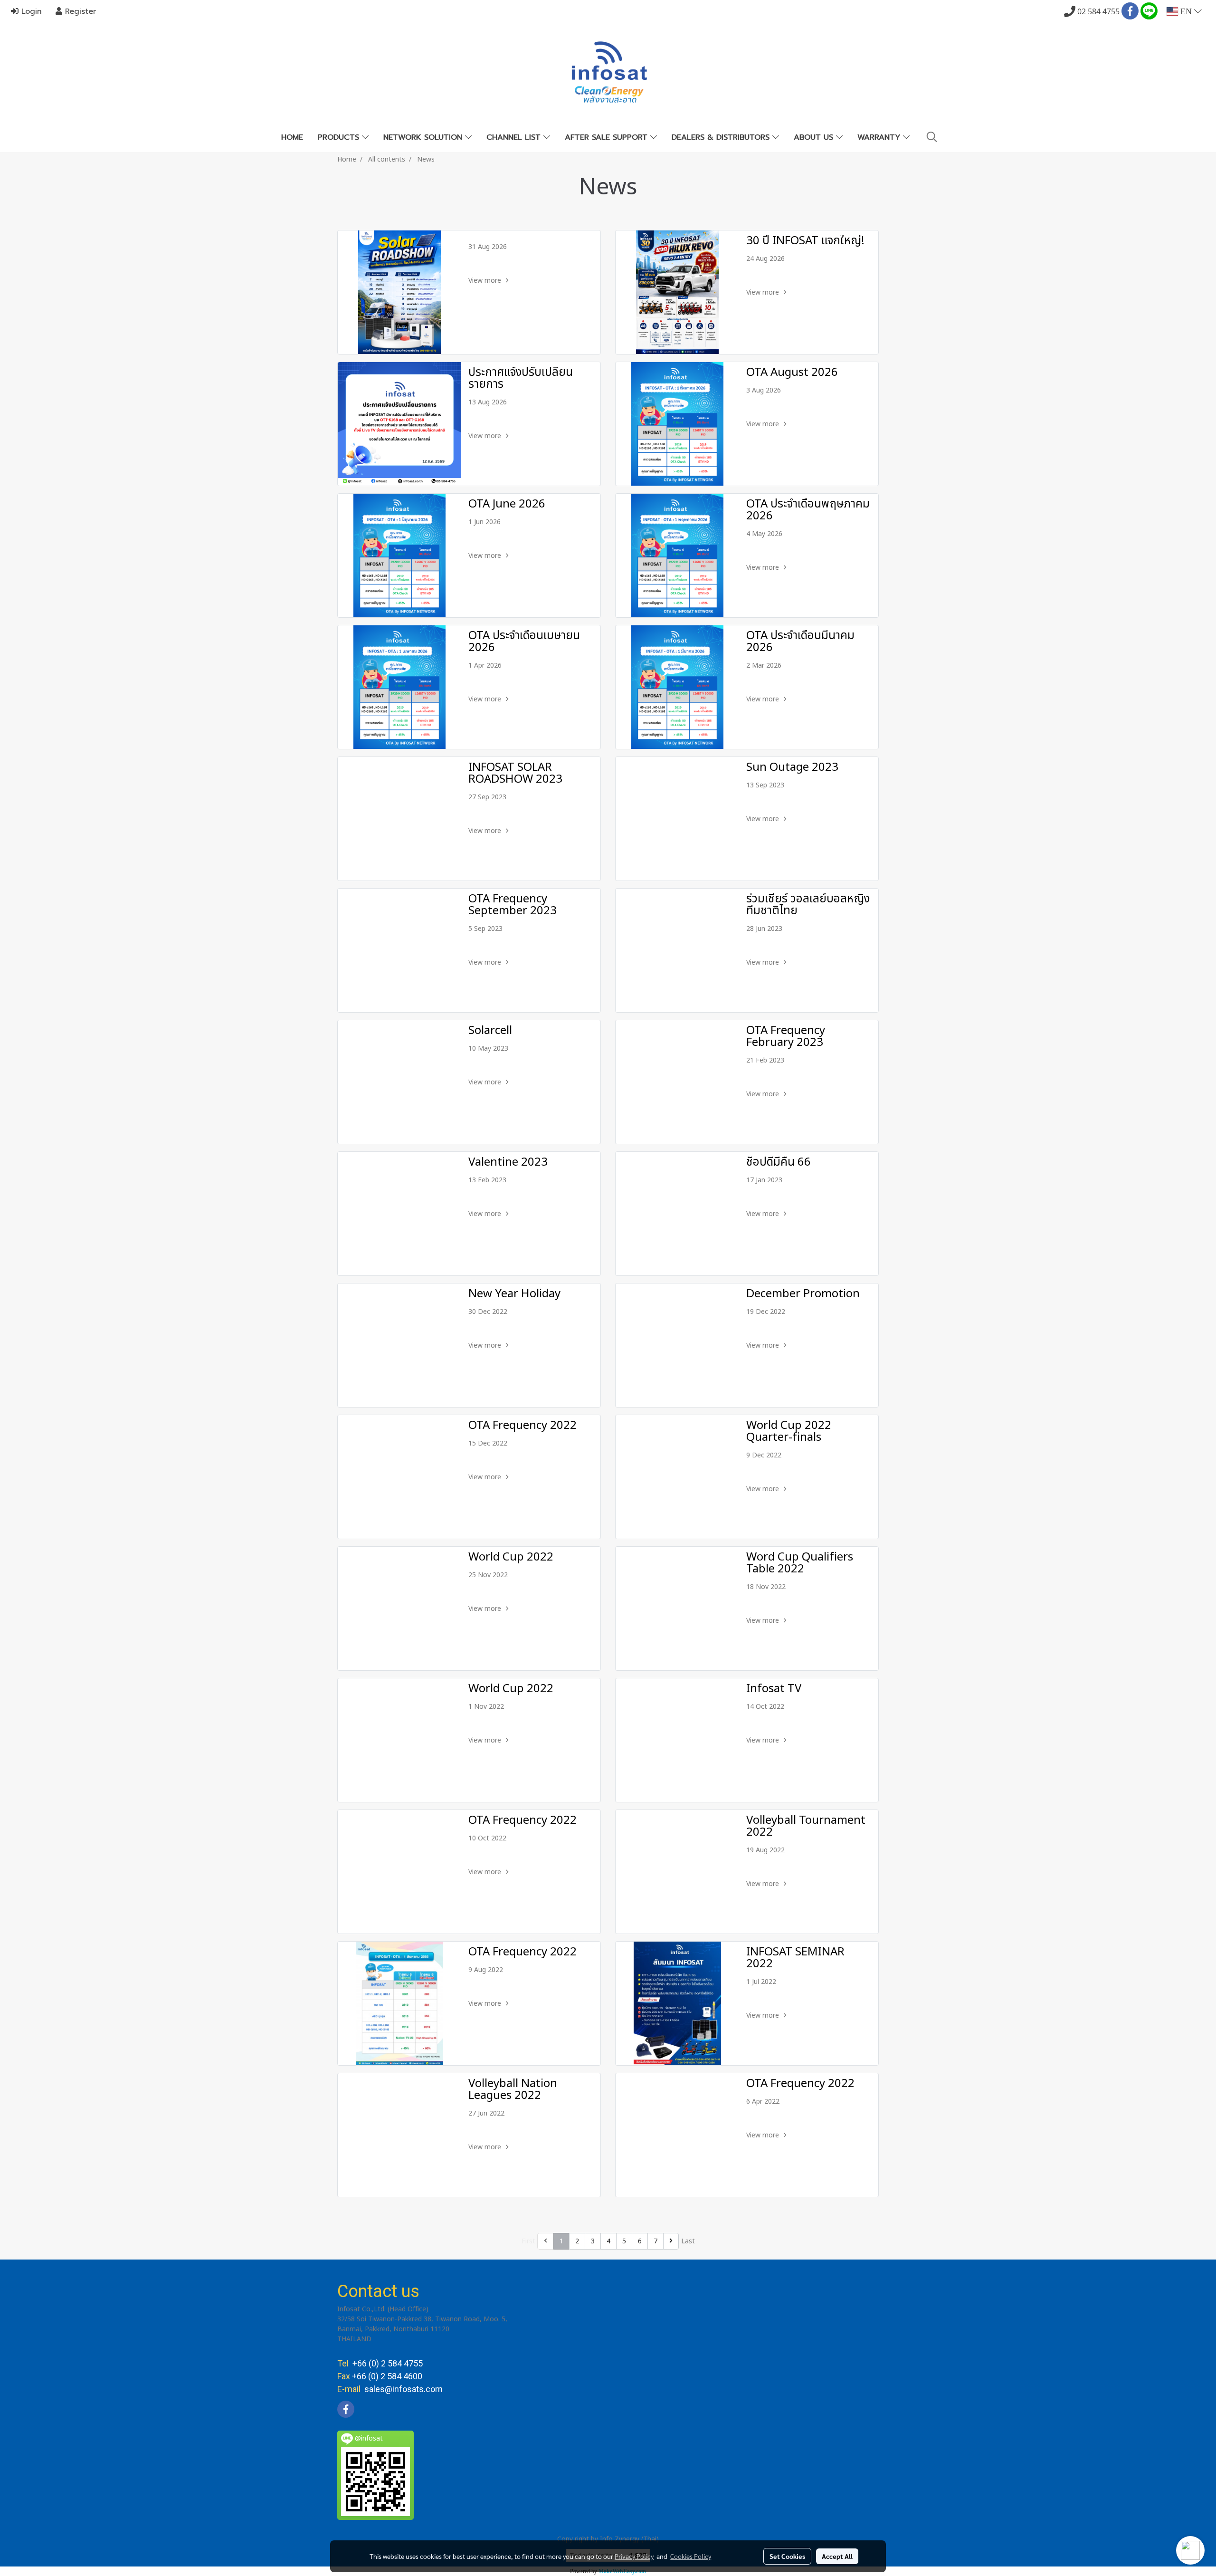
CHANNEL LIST (515, 137)
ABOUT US (815, 137)
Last (688, 2241)
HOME (292, 137)
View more (486, 281)
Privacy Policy (634, 2556)
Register (79, 11)
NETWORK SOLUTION (424, 137)
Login (30, 11)
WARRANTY (880, 137)
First (528, 2241)
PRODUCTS (340, 137)
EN (1186, 11)
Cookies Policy (691, 2556)
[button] (932, 137)
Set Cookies (787, 2556)
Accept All (837, 2556)
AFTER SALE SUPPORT (608, 137)
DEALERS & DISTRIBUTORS (722, 137)
